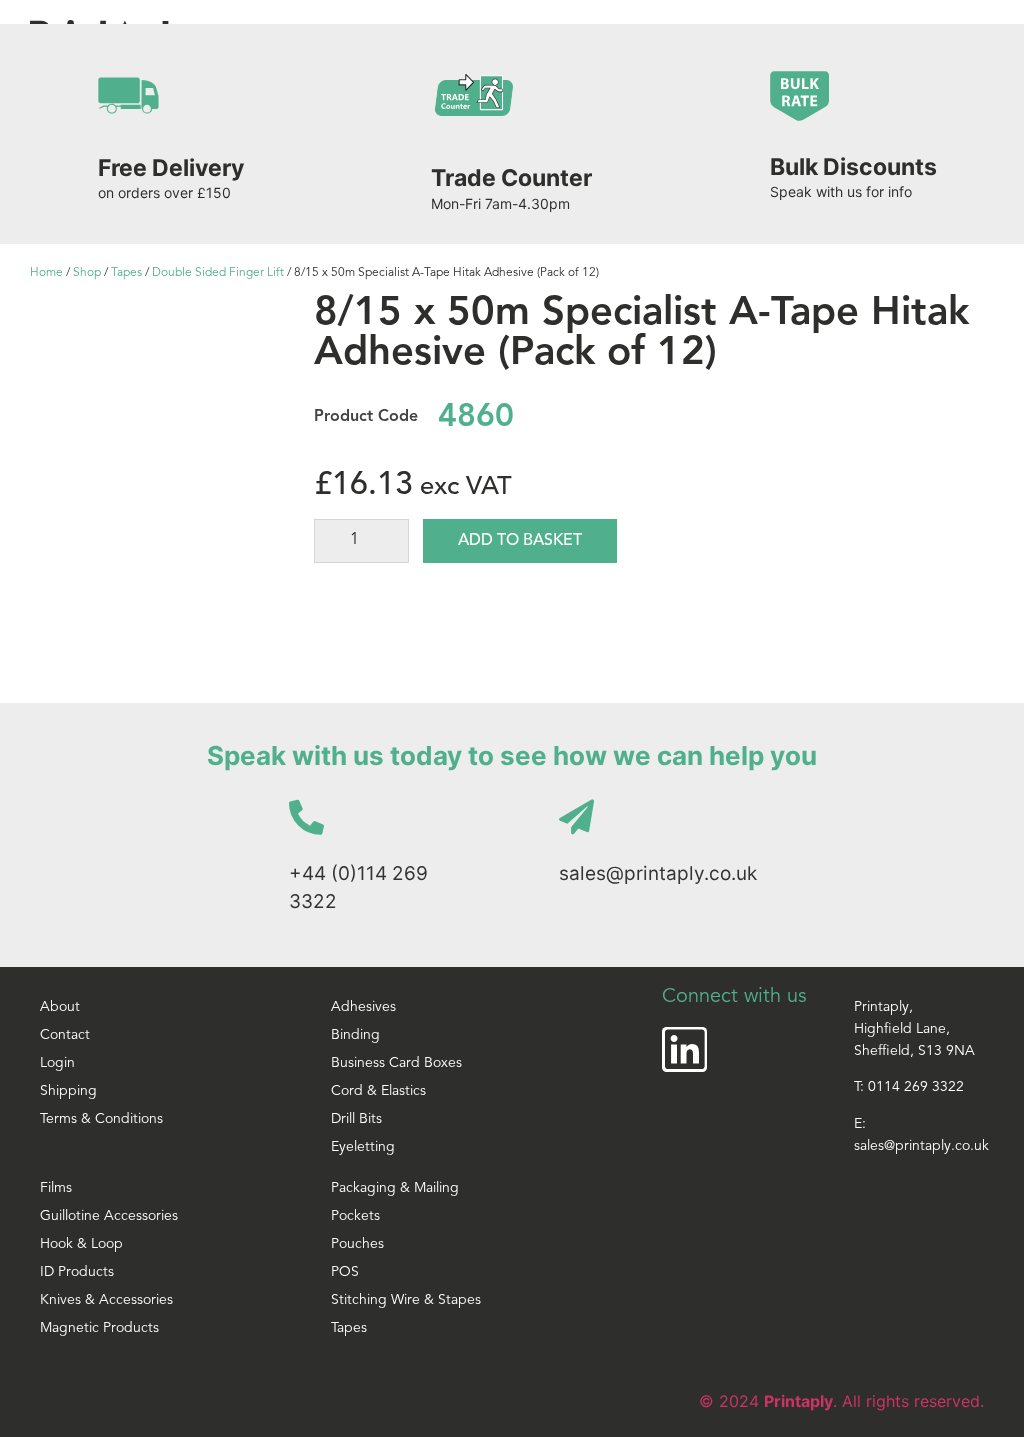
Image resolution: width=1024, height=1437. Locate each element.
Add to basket (520, 541)
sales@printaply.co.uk (658, 873)
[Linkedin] (684, 1049)
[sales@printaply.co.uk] (576, 816)
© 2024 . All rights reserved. (841, 1401)
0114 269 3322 (916, 1087)
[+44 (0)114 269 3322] (306, 816)
